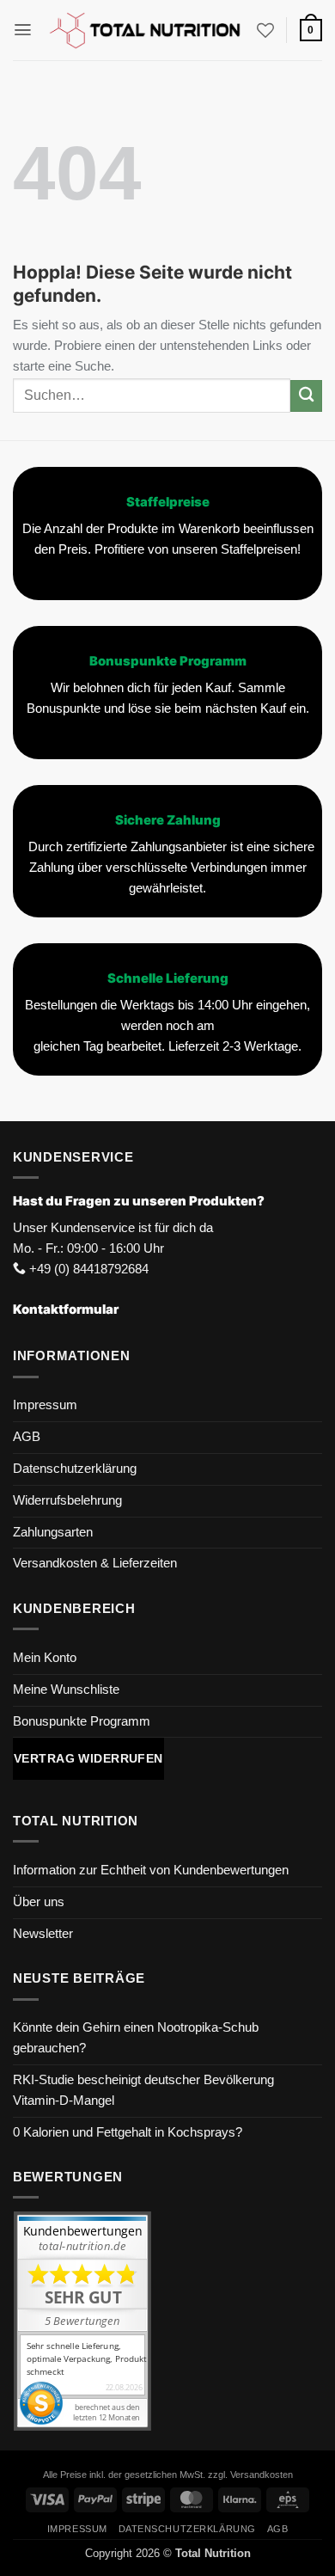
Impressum (45, 1405)
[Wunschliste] (265, 30)
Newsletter (43, 1934)
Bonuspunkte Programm (82, 1721)
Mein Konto (45, 1658)
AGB (27, 1437)
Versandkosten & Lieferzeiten (95, 1563)
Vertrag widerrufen (88, 1758)
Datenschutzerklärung (75, 1469)
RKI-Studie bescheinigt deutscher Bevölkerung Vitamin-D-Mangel (143, 2090)
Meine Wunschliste (66, 1690)
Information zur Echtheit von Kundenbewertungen (151, 1870)
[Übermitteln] (306, 396)
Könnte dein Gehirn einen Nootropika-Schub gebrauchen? (136, 2038)
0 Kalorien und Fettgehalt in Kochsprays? (128, 2132)
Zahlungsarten (53, 1532)
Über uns (39, 1902)
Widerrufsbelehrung (67, 1500)
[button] (23, 30)
